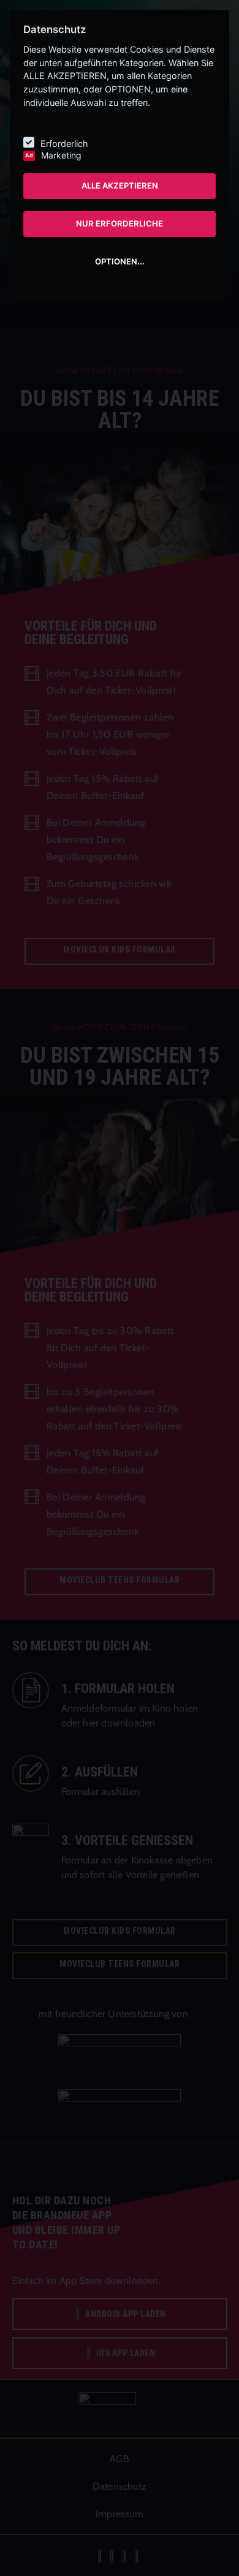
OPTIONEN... (120, 261)
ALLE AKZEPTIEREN (120, 185)
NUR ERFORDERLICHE (120, 223)
